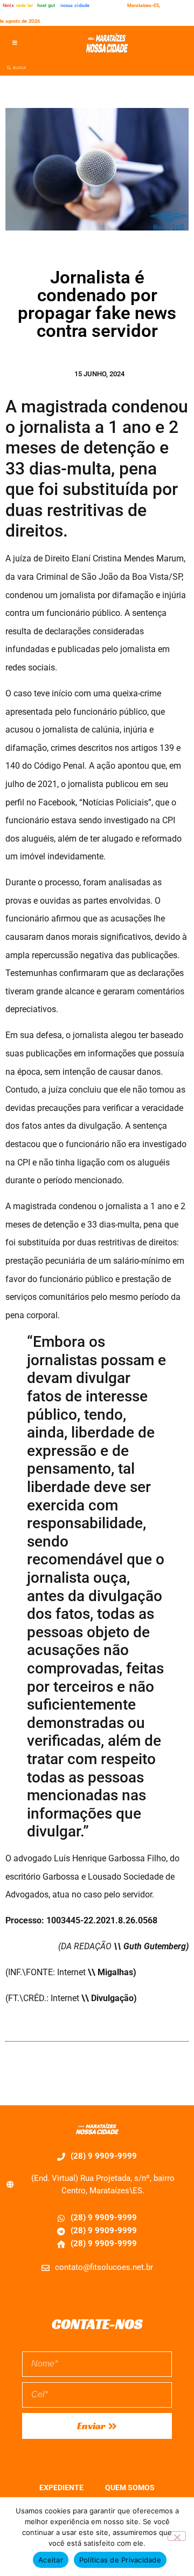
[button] (15, 43)
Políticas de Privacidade (120, 2560)
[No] (177, 2536)
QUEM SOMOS (130, 2487)
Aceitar (51, 2560)
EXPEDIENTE (61, 2487)
